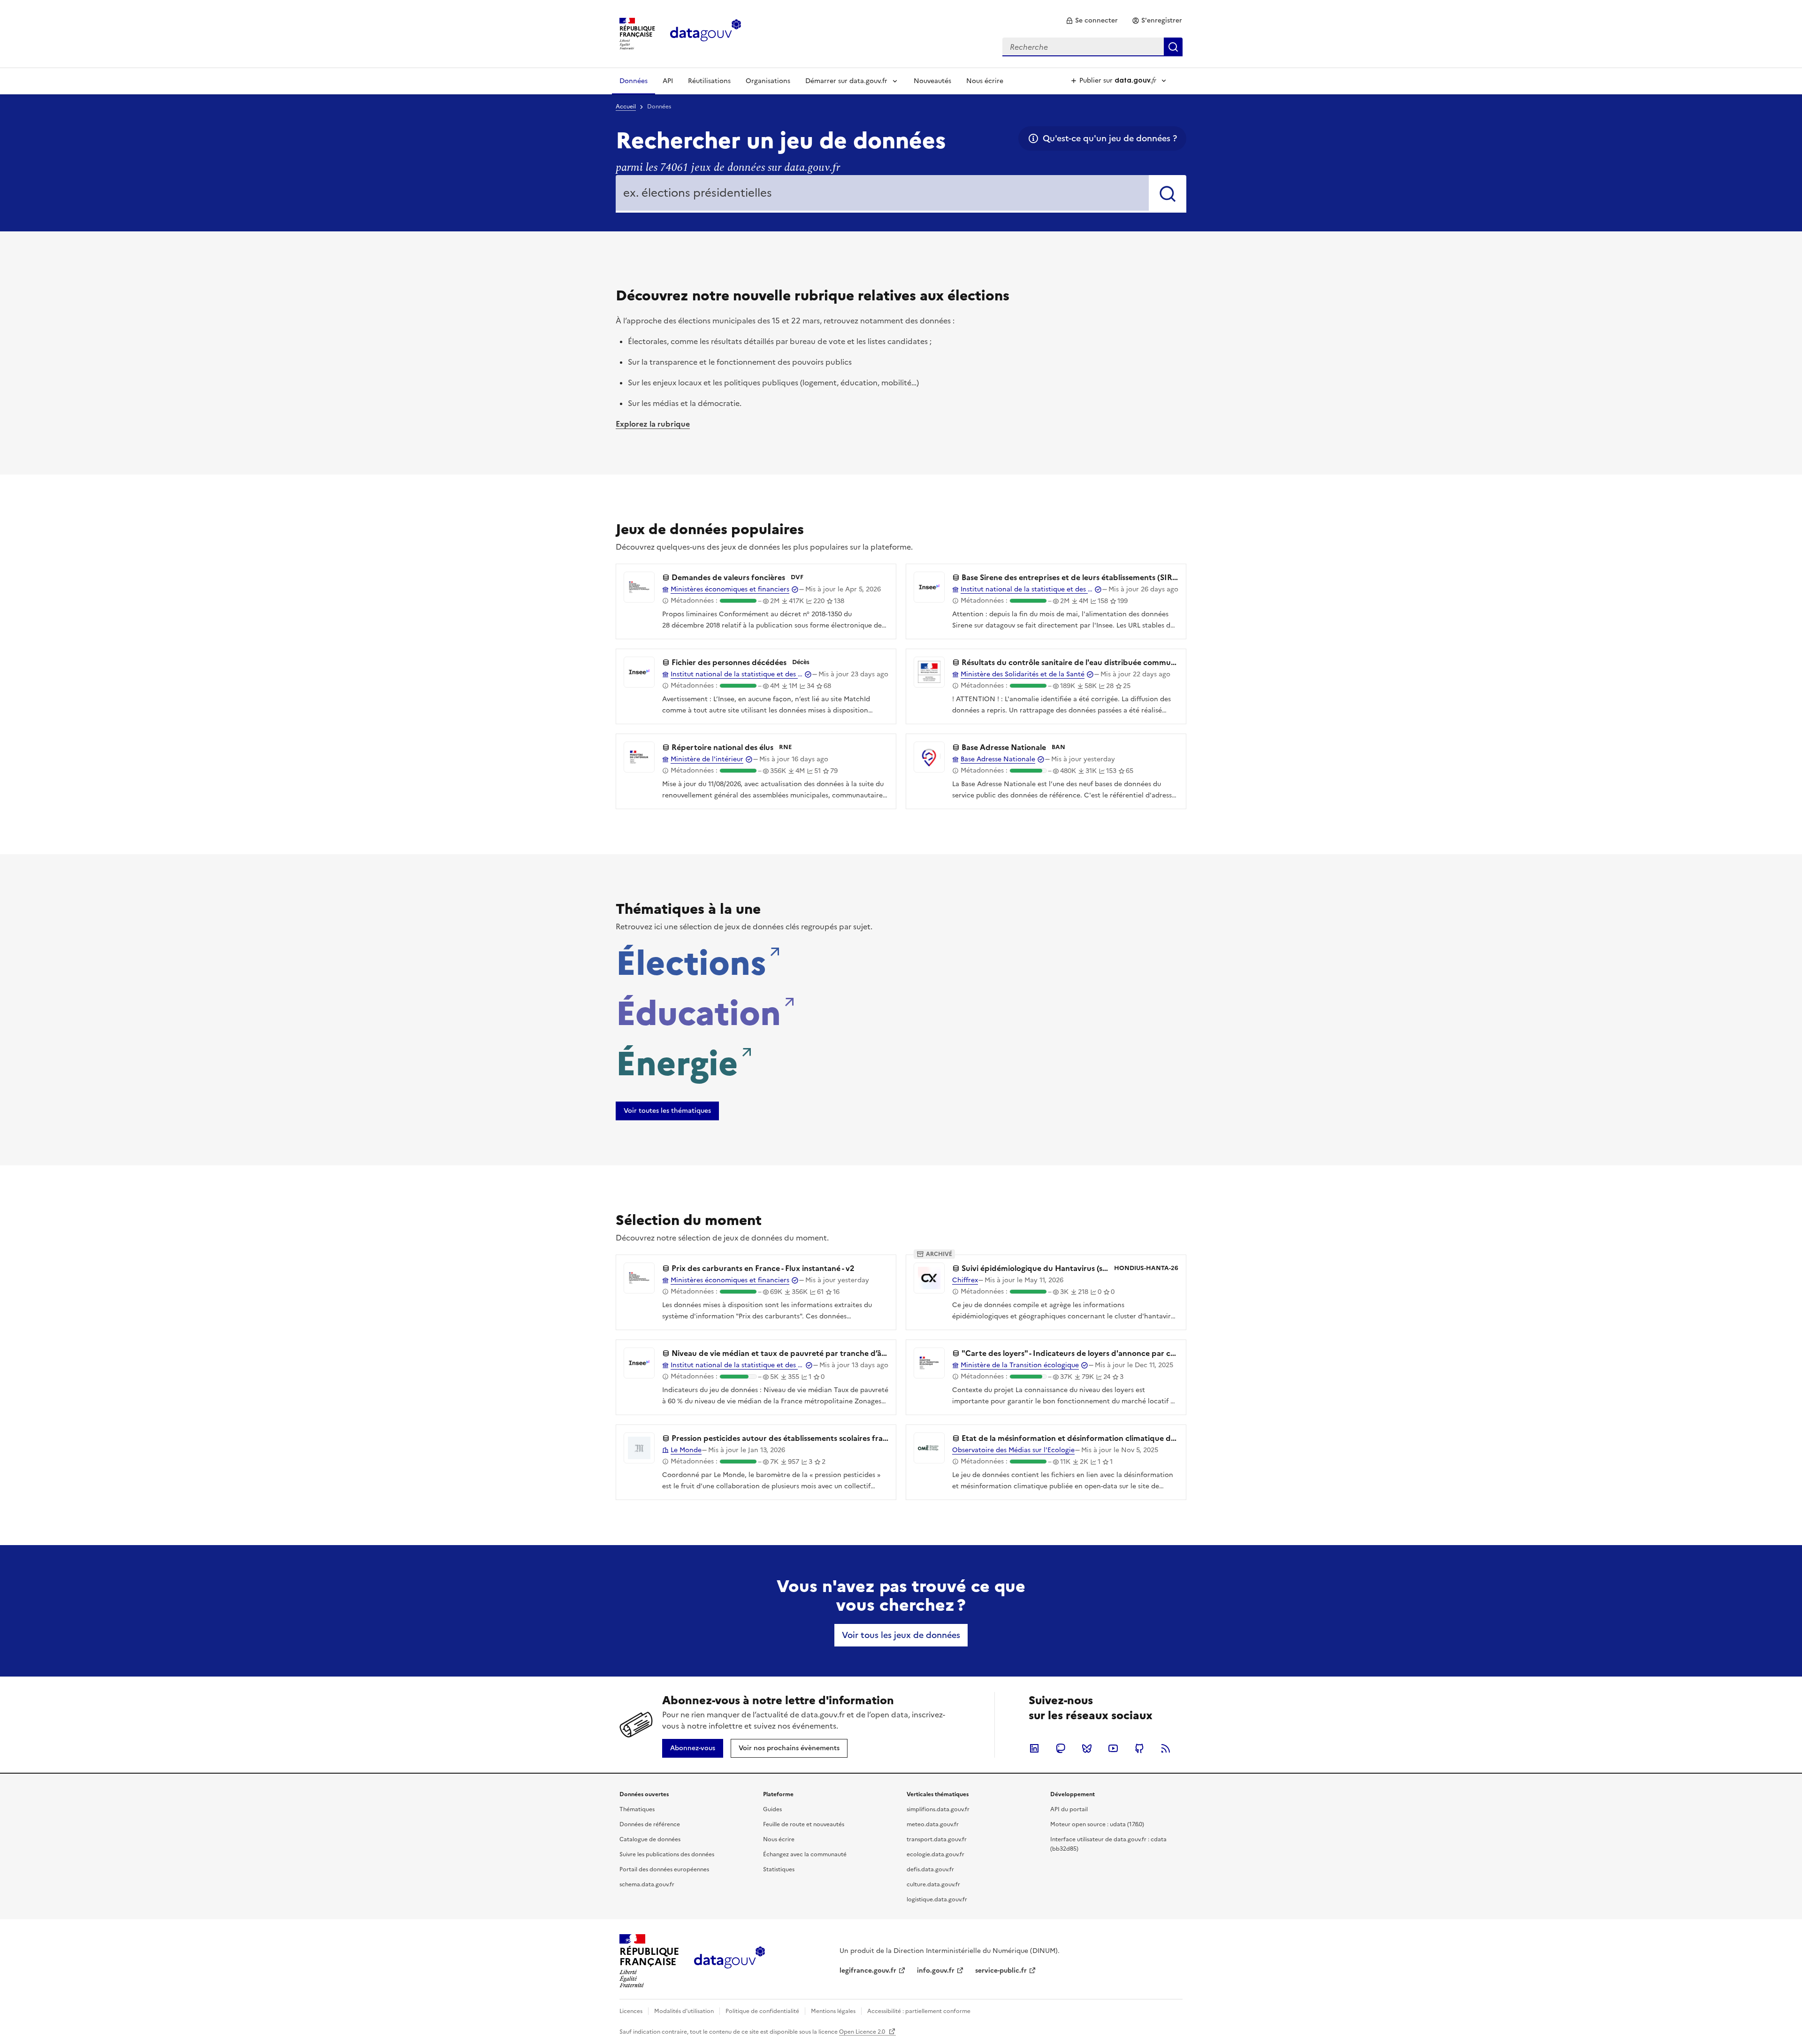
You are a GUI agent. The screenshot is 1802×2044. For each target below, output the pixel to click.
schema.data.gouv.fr (647, 1884)
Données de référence (650, 1824)
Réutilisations (709, 81)
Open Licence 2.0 (863, 2032)
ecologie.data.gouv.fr (935, 1854)
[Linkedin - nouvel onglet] (1034, 1748)
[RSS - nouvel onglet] (1166, 1748)
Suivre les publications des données (667, 1854)
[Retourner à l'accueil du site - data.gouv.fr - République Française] (729, 1961)
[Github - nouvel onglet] (1139, 1748)
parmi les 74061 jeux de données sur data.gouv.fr (728, 168)
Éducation (698, 1011)
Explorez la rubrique (653, 424)
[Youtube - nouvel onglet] (1113, 1748)
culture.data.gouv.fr (933, 1884)
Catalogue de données (650, 1839)
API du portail (1069, 1809)
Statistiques (779, 1869)
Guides (772, 1809)
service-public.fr (1001, 1971)
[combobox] (1092, 47)
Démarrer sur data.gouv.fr (846, 81)
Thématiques (637, 1809)
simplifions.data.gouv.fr (938, 1809)
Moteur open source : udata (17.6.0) (1097, 1824)
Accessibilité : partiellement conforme (919, 2011)
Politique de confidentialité (762, 2011)
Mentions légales (833, 2011)
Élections (691, 960)
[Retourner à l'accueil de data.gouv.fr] (706, 33)
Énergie (677, 1061)
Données (634, 81)
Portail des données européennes (664, 1869)
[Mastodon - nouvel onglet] (1061, 1748)
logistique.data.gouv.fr (937, 1899)
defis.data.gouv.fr (930, 1869)
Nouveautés (932, 81)
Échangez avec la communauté (805, 1854)
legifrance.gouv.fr (868, 1971)
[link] (1092, 21)
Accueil (626, 107)
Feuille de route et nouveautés (804, 1824)
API (668, 81)
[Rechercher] (1168, 194)
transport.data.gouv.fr (937, 1839)
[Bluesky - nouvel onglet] (1087, 1748)
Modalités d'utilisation (684, 2011)
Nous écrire (985, 81)
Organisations (768, 81)
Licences (631, 2011)
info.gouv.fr (936, 1971)
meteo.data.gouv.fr (933, 1824)
